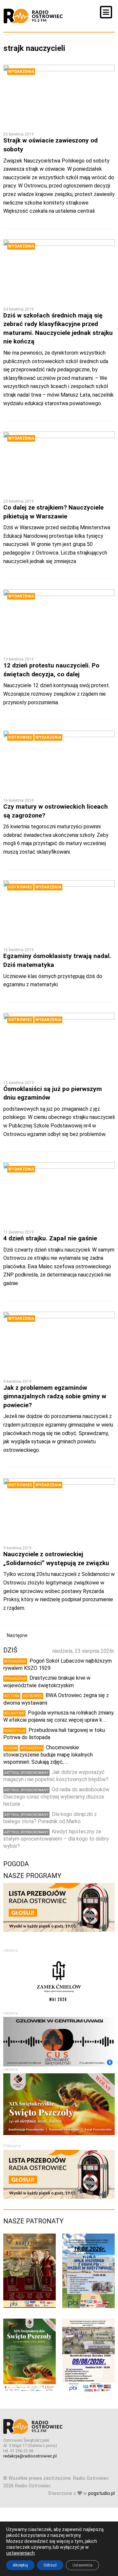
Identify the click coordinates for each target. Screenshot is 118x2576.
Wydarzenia (21, 72)
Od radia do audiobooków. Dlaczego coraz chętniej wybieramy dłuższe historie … (57, 1797)
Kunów (11, 1748)
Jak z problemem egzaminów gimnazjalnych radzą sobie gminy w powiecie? (55, 1396)
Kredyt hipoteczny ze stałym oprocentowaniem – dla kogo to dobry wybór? (56, 1839)
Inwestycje (15, 1731)
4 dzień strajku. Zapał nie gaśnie (50, 1238)
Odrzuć (50, 2565)
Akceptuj (20, 2565)
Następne (17, 1635)
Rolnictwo (14, 1713)
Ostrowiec (20, 737)
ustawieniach (20, 2553)
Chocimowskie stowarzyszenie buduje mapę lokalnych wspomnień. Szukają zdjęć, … (48, 1755)
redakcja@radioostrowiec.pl (30, 2456)
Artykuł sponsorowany (26, 1773)
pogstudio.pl (101, 2493)
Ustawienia (82, 2565)
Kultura (12, 1696)
